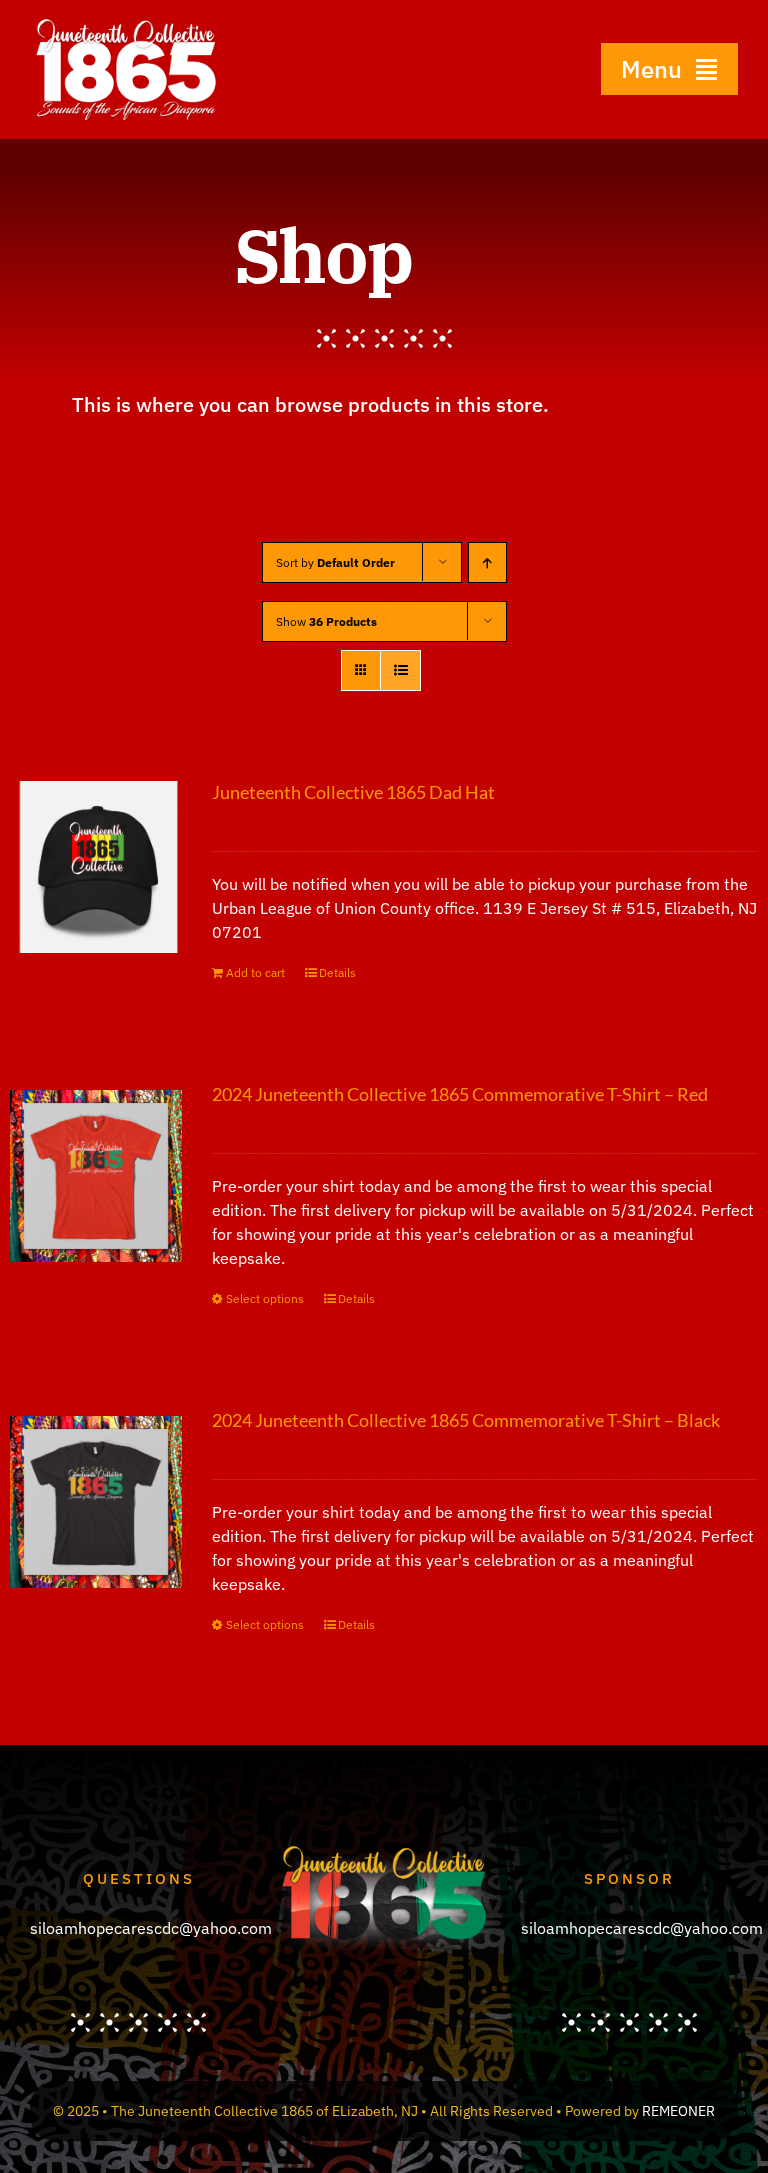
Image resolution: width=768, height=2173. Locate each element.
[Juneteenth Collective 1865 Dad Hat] (96, 867)
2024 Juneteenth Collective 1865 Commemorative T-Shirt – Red (460, 1094)
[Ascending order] (487, 562)
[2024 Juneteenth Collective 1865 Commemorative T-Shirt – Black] (96, 1502)
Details (337, 972)
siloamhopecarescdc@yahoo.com (151, 1928)
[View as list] (400, 670)
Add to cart (255, 972)
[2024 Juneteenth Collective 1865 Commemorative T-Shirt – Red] (96, 1176)
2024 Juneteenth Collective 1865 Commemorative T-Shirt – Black (466, 1420)
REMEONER (678, 2111)
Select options (265, 1298)
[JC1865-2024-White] (126, 24)
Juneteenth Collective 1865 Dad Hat (353, 792)
